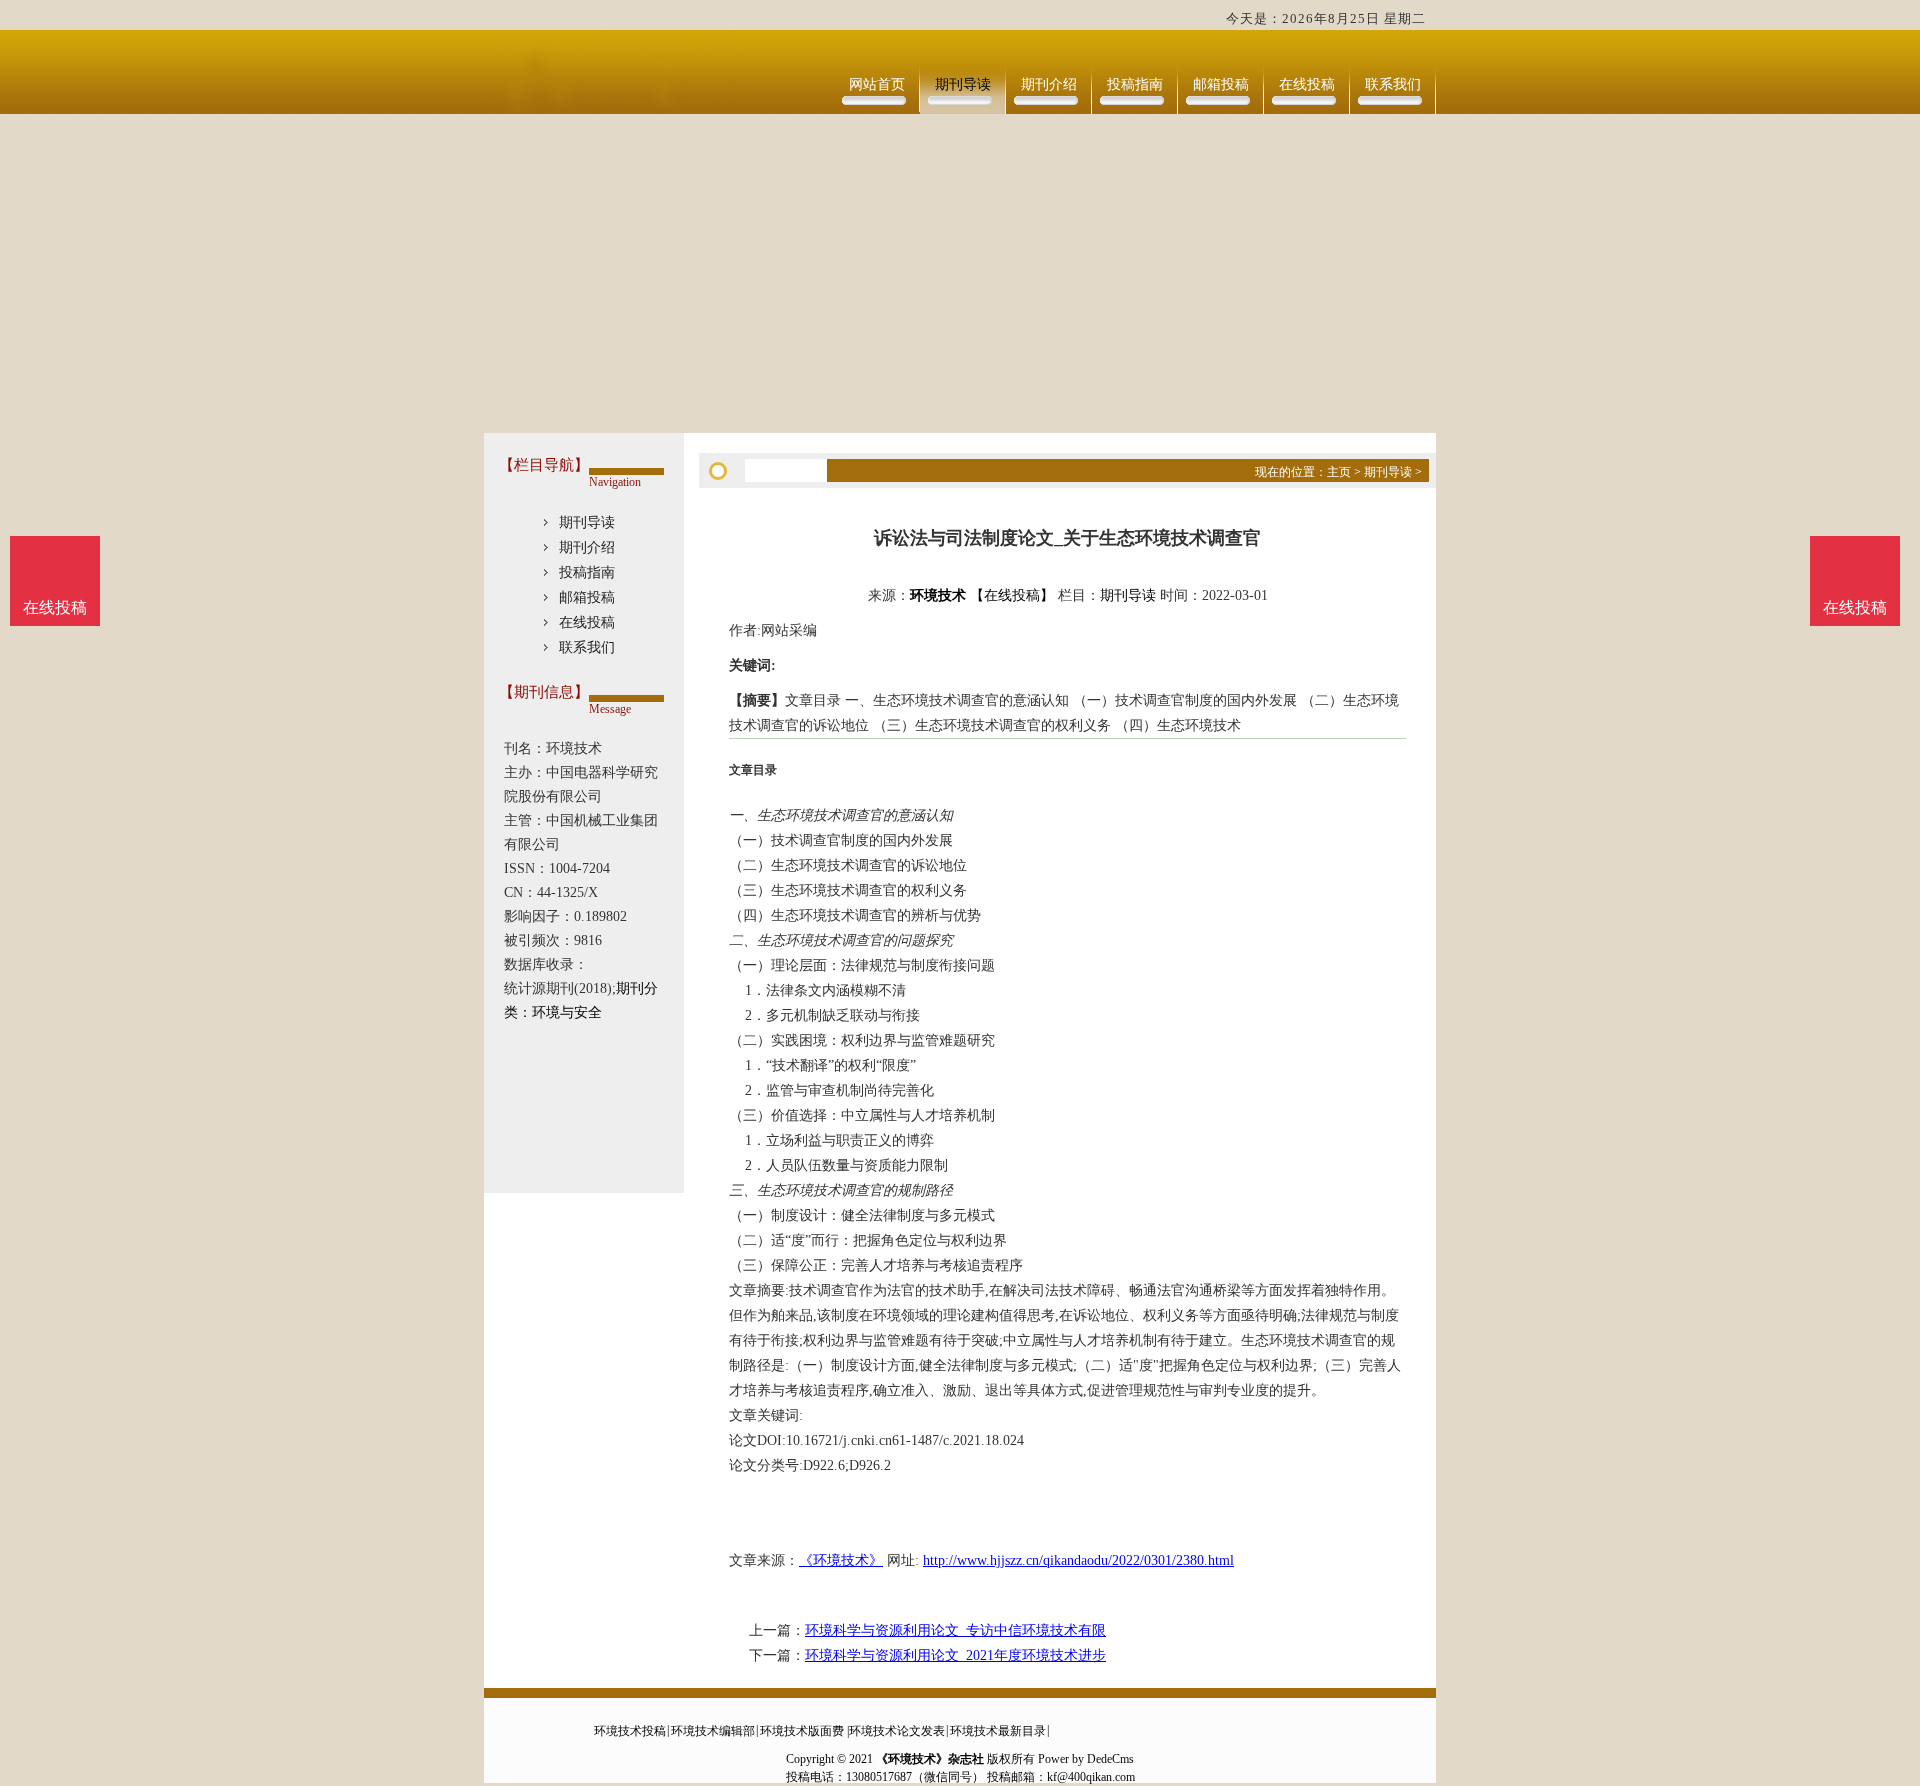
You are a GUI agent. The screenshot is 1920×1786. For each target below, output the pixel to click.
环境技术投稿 (630, 1731)
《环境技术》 (841, 1560)
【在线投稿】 (1012, 595)
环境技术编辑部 (713, 1731)
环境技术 (938, 595)
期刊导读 (963, 84)
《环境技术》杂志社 (930, 1759)
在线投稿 (1307, 84)
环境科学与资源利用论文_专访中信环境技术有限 (955, 1630)
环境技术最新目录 (998, 1731)
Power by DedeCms (1086, 1759)
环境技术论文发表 (897, 1731)
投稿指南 (1135, 84)
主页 (1339, 472)
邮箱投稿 (1221, 84)
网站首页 (877, 84)
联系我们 (1393, 84)
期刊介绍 (1049, 84)
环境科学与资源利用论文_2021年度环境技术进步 (955, 1655)
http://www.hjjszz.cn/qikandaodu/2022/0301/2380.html (1078, 1560)
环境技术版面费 (802, 1731)
